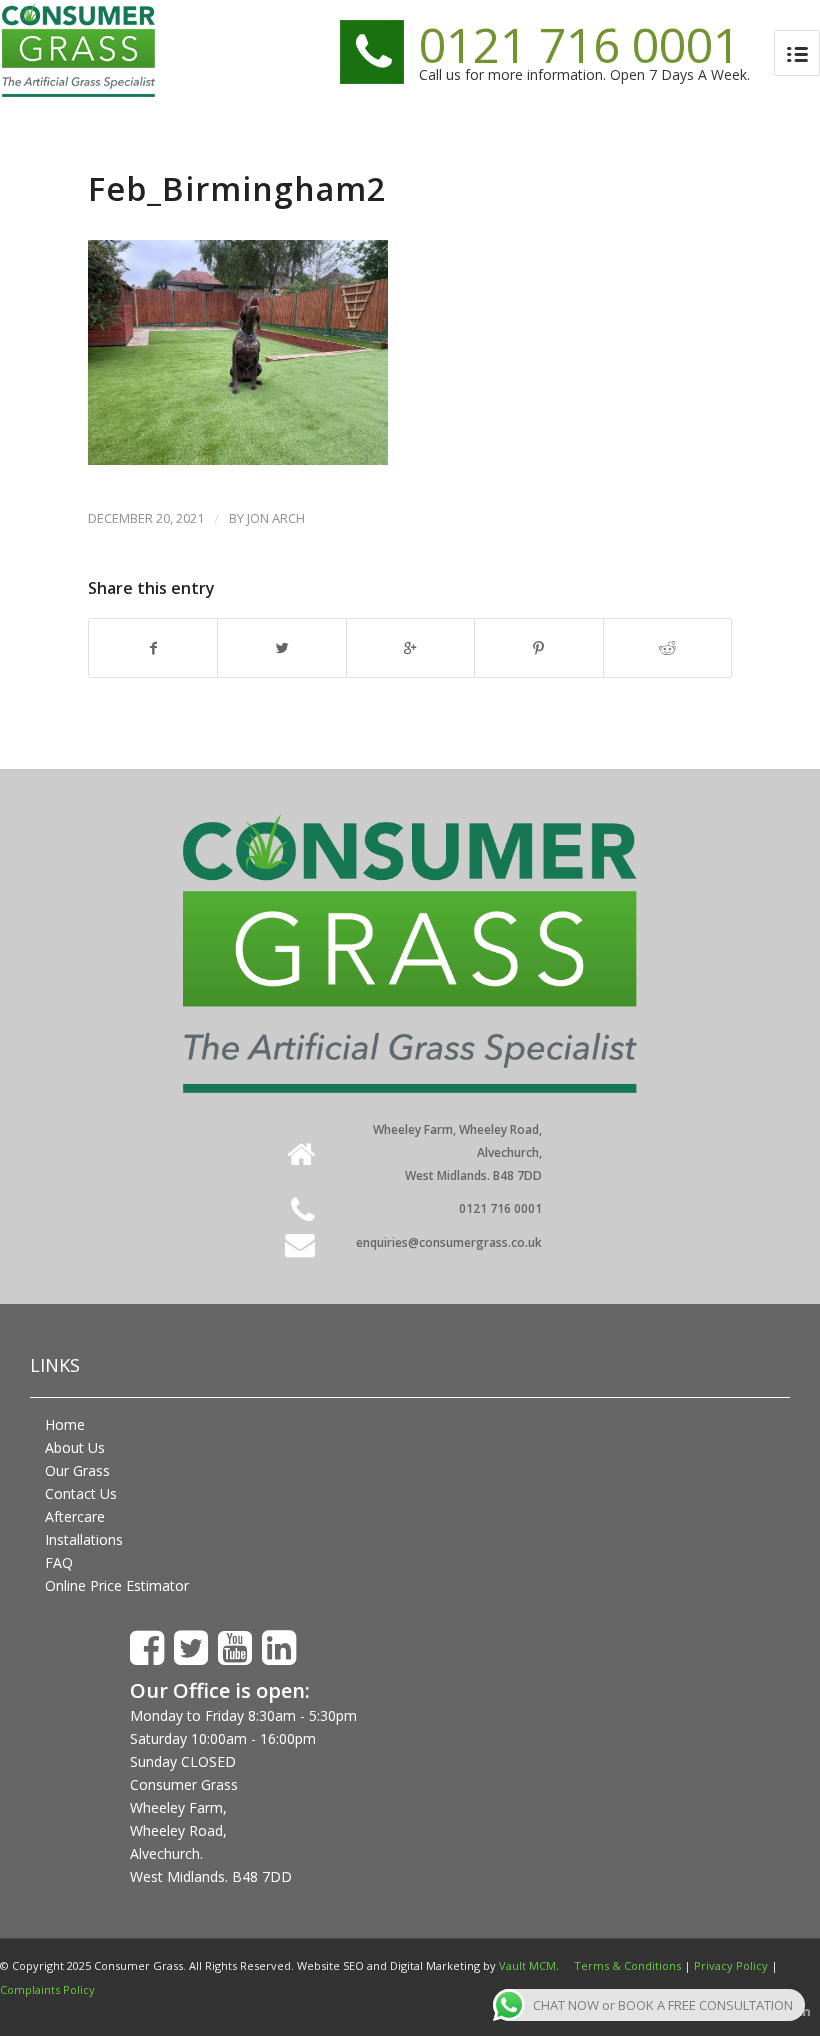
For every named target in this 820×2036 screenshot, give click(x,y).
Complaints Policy (47, 1989)
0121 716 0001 (579, 44)
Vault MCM (527, 1965)
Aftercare (75, 1516)
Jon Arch (276, 518)
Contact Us (81, 1493)
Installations (84, 1539)
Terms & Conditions (627, 1965)
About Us (75, 1447)
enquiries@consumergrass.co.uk (449, 1242)
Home (65, 1424)
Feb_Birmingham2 (237, 188)
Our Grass (77, 1470)
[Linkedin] (805, 2011)
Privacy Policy (731, 1965)
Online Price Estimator (117, 1585)
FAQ (59, 1562)
